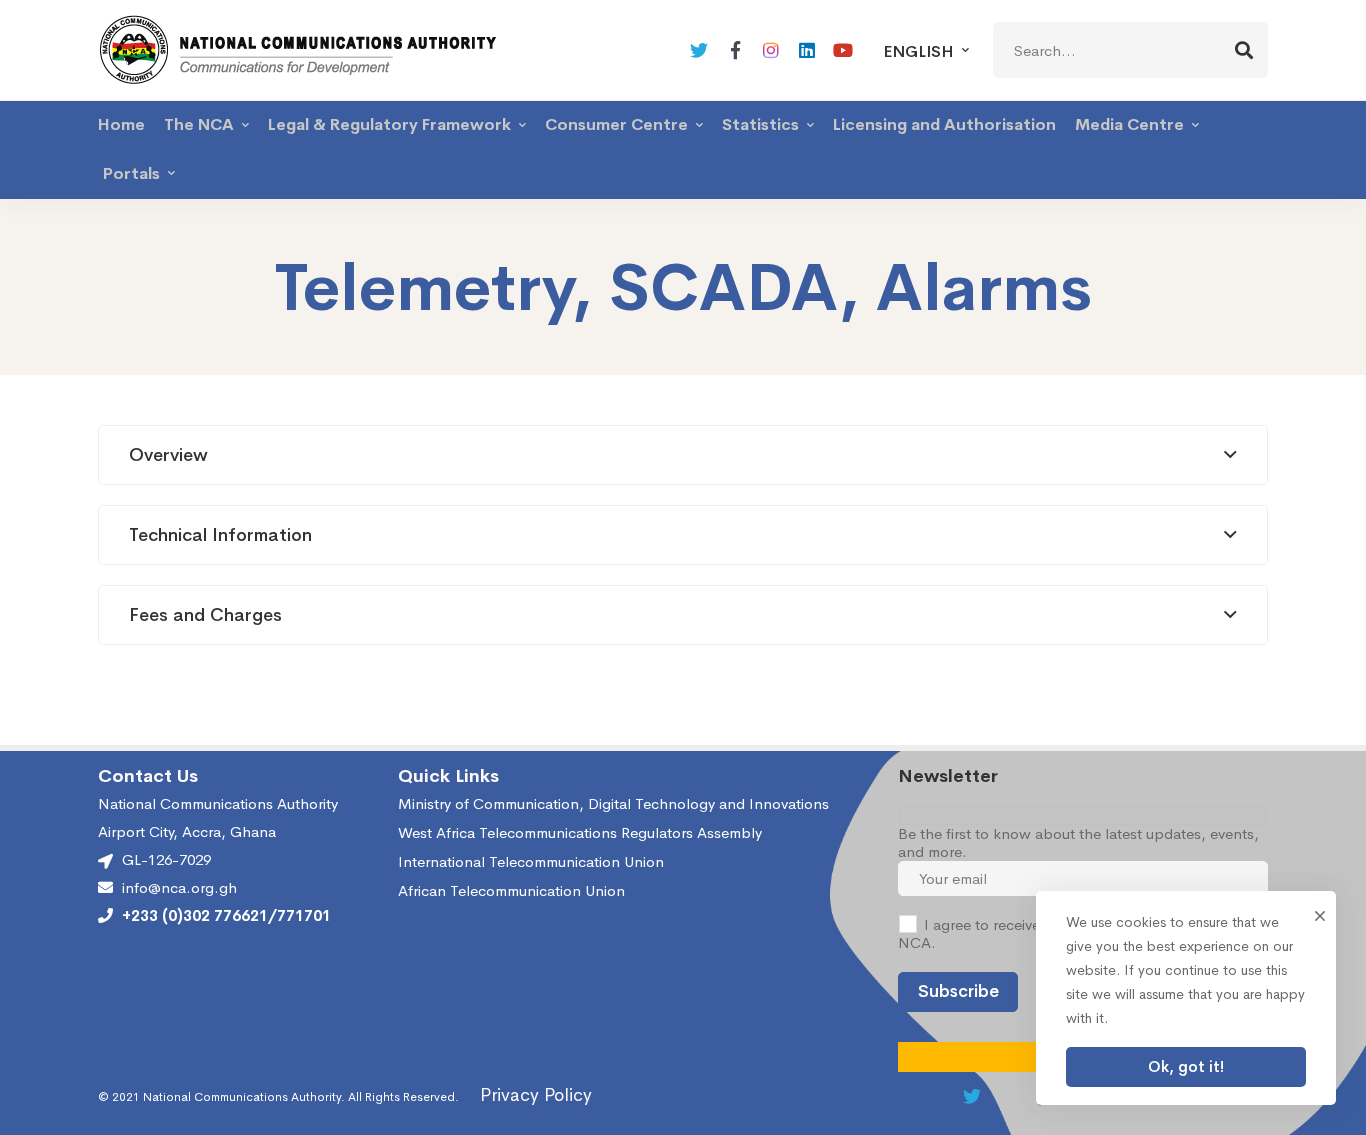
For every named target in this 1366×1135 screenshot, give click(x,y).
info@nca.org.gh (179, 888)
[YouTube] (843, 50)
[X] (699, 50)
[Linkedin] (807, 50)
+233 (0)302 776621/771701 (226, 916)
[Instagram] (771, 50)
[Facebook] (735, 50)
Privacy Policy (536, 1095)
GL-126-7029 (166, 859)
